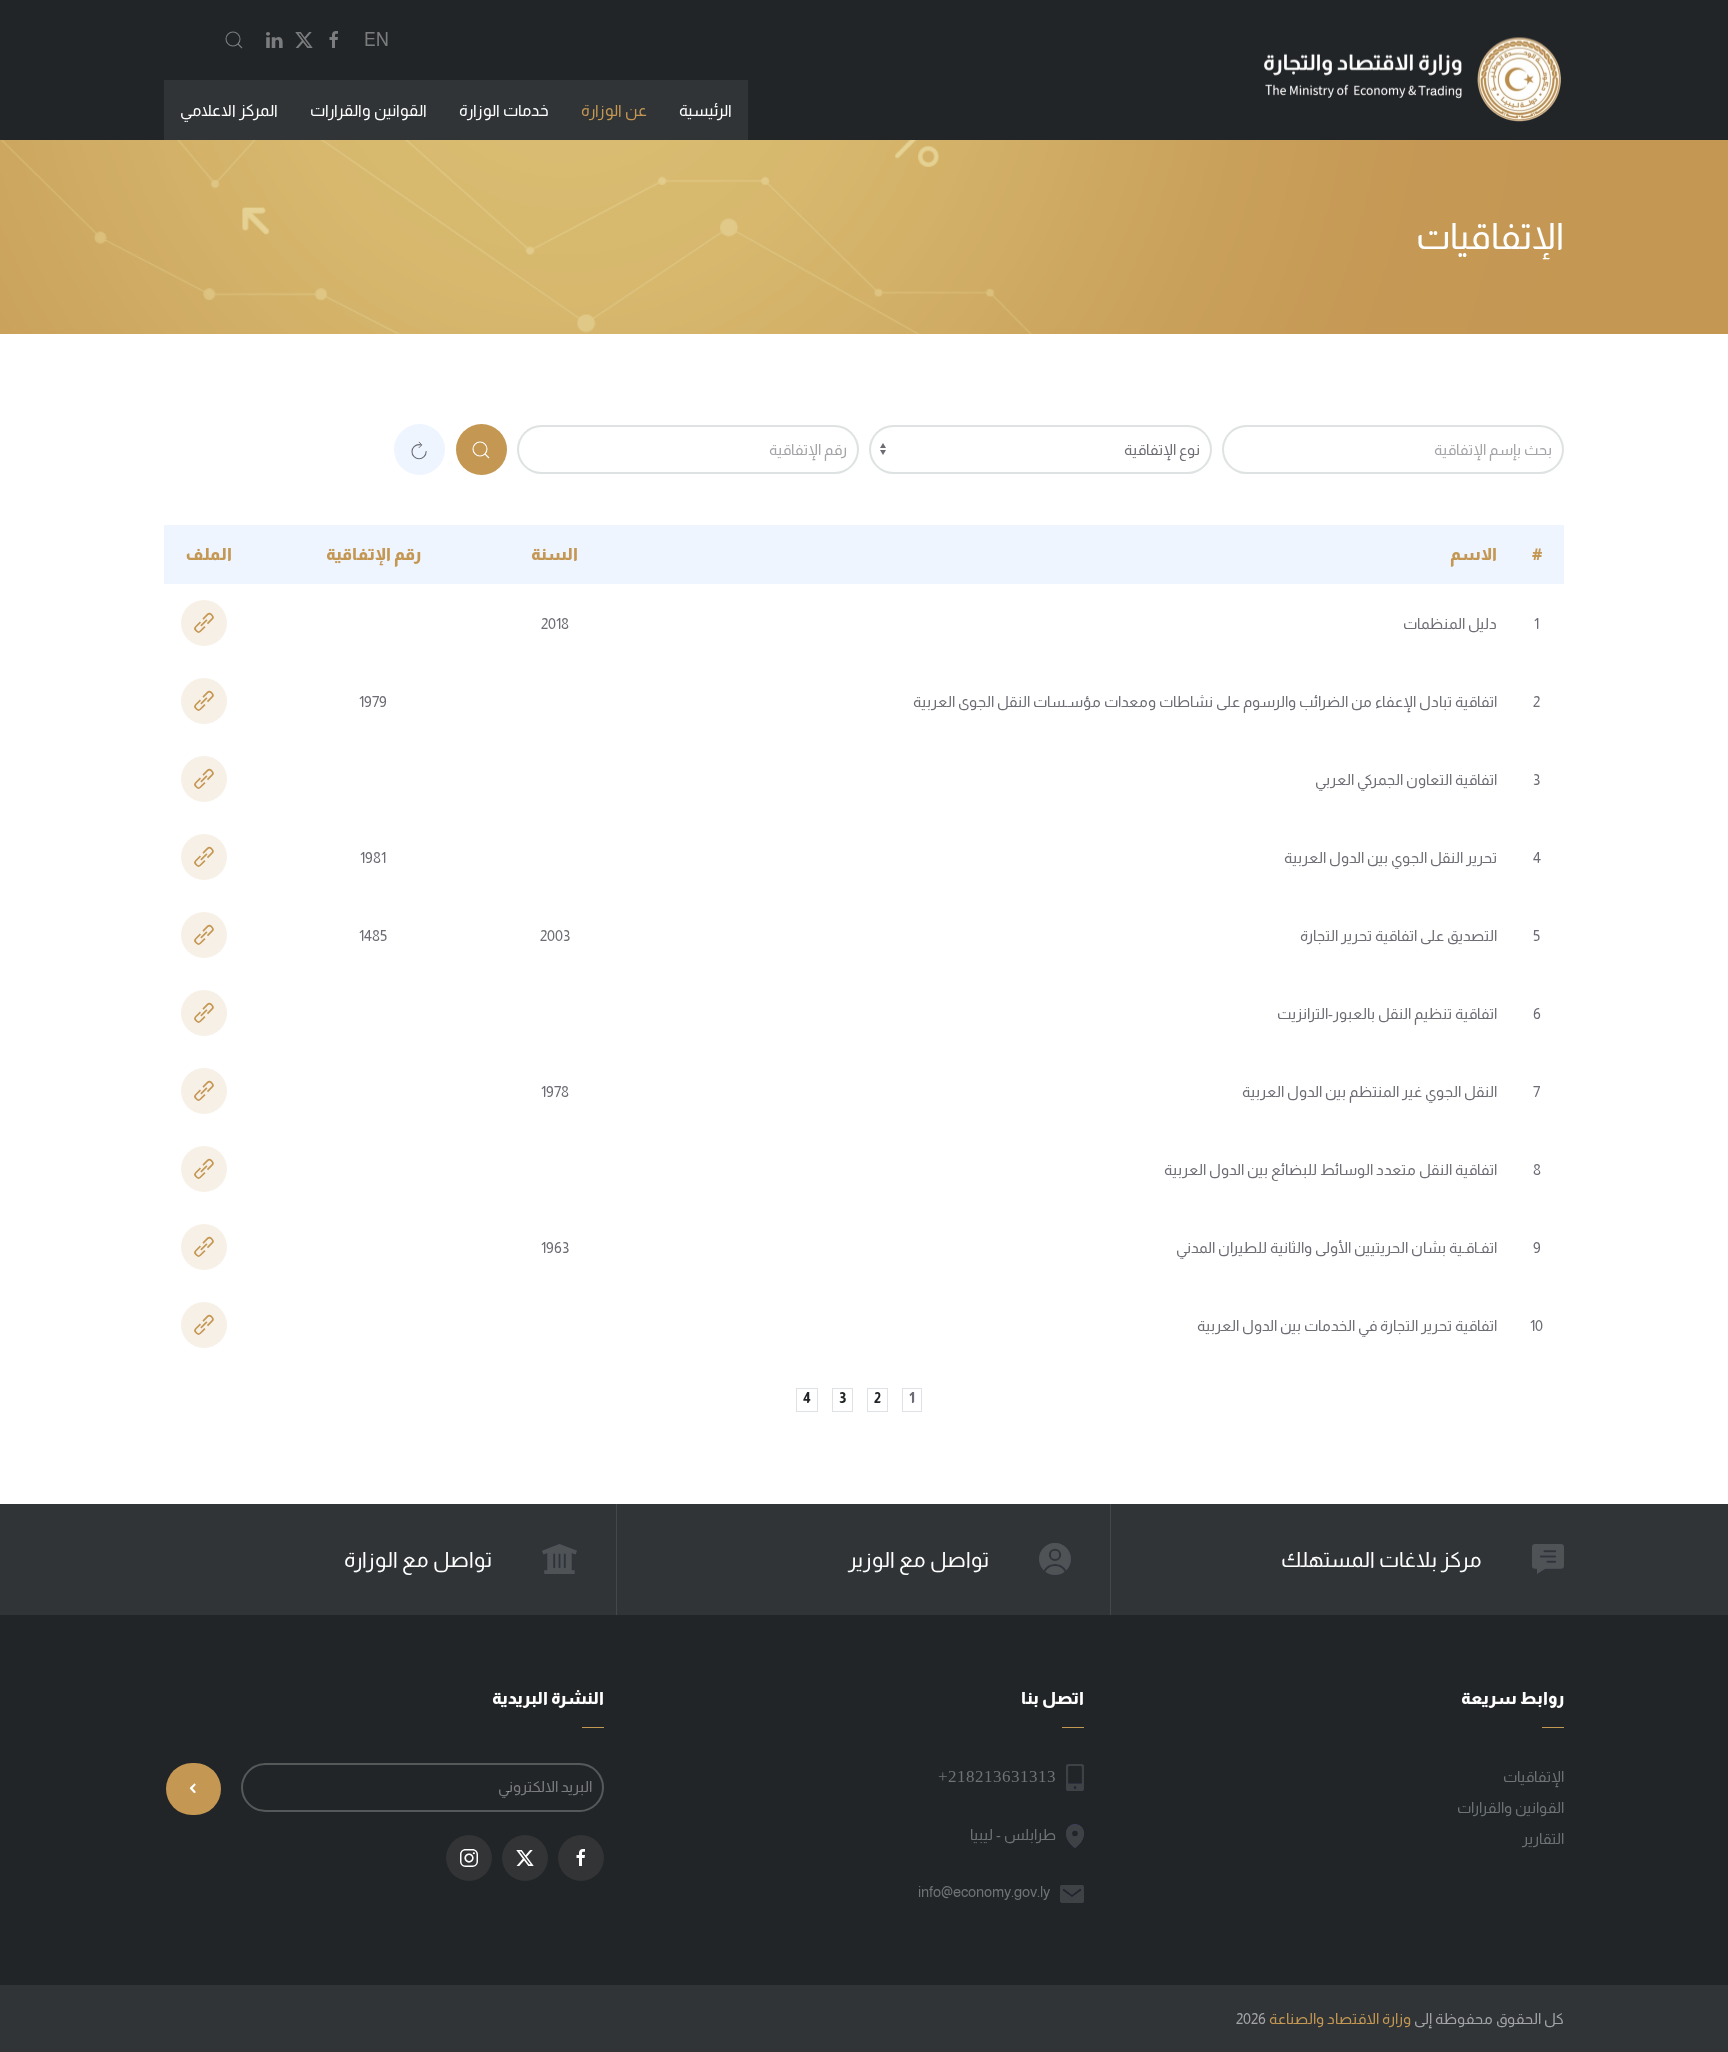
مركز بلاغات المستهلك (1381, 1559)
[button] (234, 40)
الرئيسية (705, 110)
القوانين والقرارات (368, 110)
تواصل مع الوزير (918, 1559)
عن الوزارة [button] (614, 110)
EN (376, 40)
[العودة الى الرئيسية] (1411, 79)
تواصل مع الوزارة (418, 1559)
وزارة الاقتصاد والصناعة (1340, 2018)
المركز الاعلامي (229, 110)
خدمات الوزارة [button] (504, 110)
